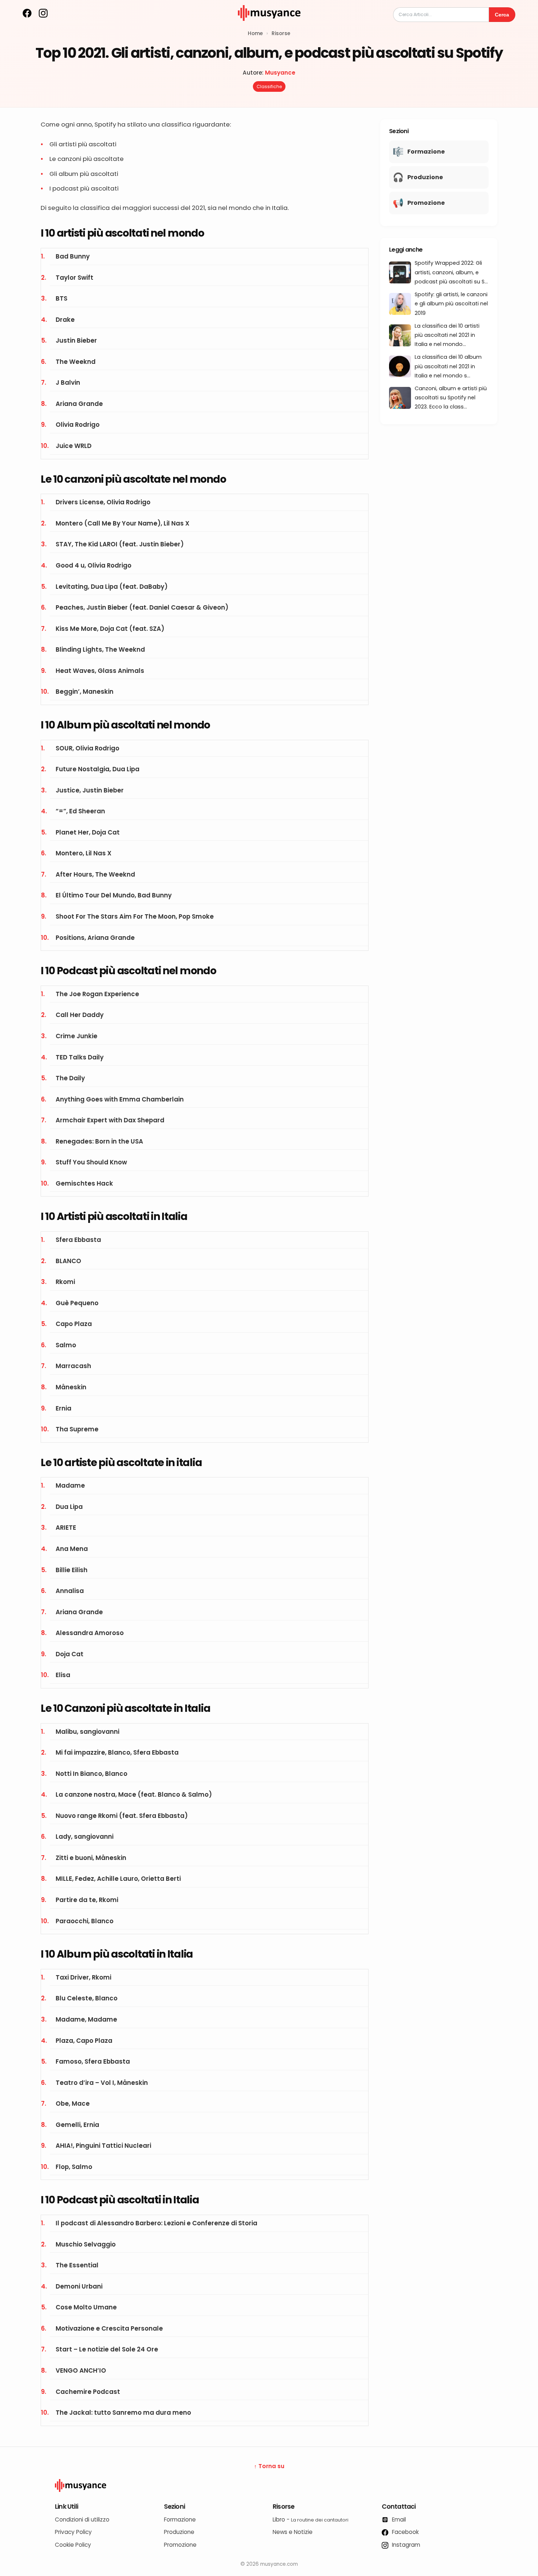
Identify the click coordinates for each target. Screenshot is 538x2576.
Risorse (281, 33)
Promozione (180, 2545)
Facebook (405, 2532)
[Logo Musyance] (269, 2485)
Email (398, 2519)
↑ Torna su (269, 2466)
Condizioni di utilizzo (82, 2519)
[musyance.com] (269, 26)
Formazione (180, 2519)
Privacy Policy (73, 2532)
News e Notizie (293, 2532)
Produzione (179, 2532)
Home (255, 33)
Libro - (311, 2519)
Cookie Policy (73, 2545)
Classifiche (269, 86)
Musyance (280, 73)
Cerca (502, 15)
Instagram (405, 2545)
